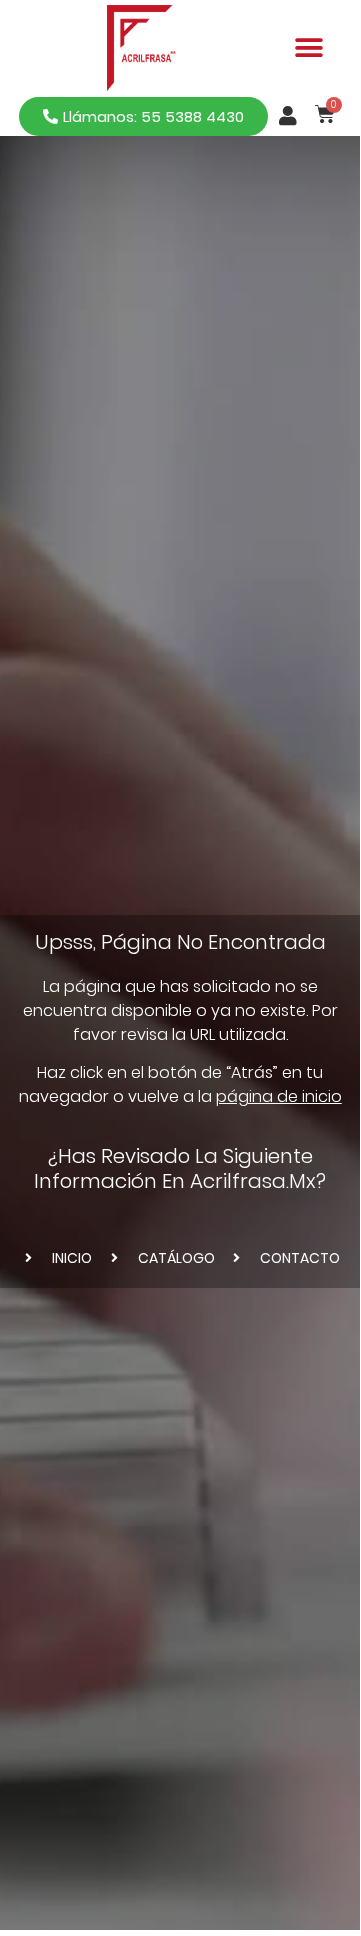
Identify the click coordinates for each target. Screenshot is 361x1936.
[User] (288, 116)
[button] (309, 48)
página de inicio (279, 1096)
